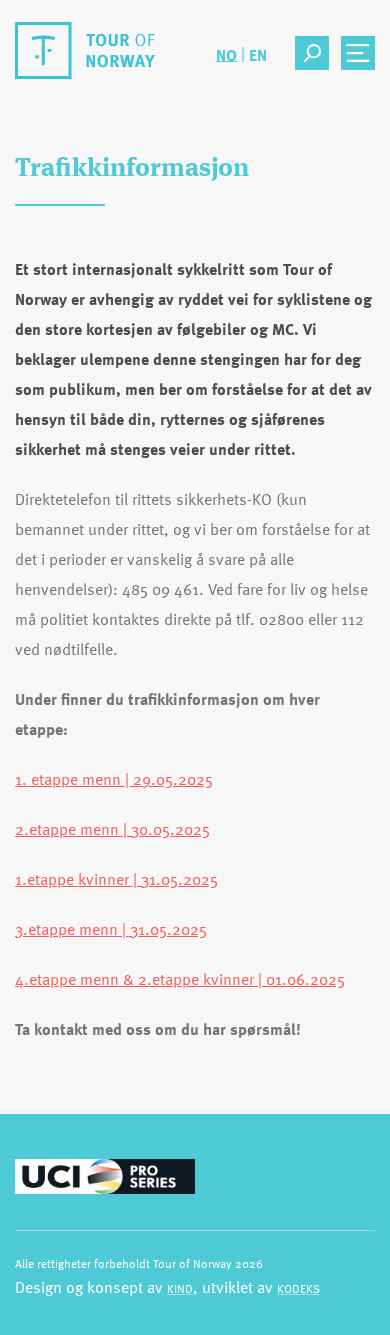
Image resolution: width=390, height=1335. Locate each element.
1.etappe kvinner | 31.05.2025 (116, 879)
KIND (180, 1288)
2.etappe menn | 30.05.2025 (112, 829)
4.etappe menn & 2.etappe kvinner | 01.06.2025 (180, 979)
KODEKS (298, 1288)
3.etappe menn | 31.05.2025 (111, 929)
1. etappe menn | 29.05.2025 (114, 779)
